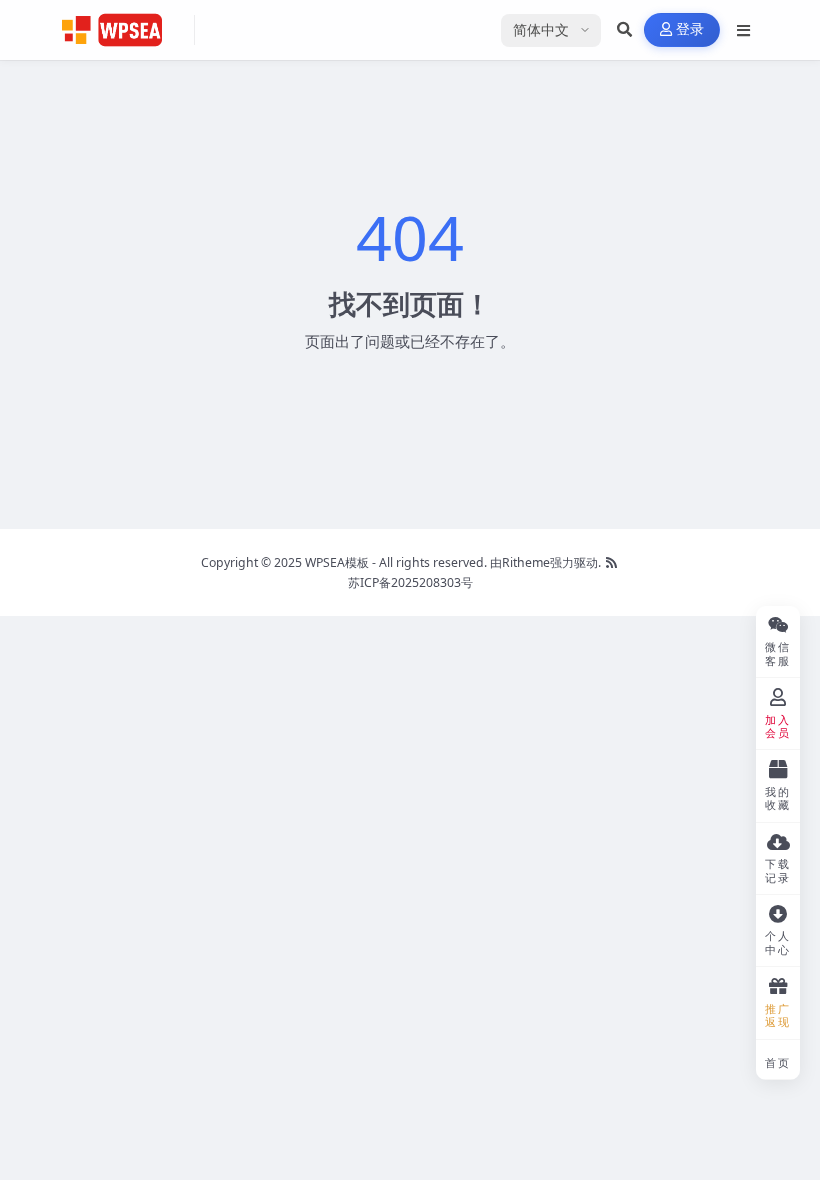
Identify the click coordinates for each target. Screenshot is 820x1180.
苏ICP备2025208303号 (410, 582)
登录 (690, 29)
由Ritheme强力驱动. (545, 562)
